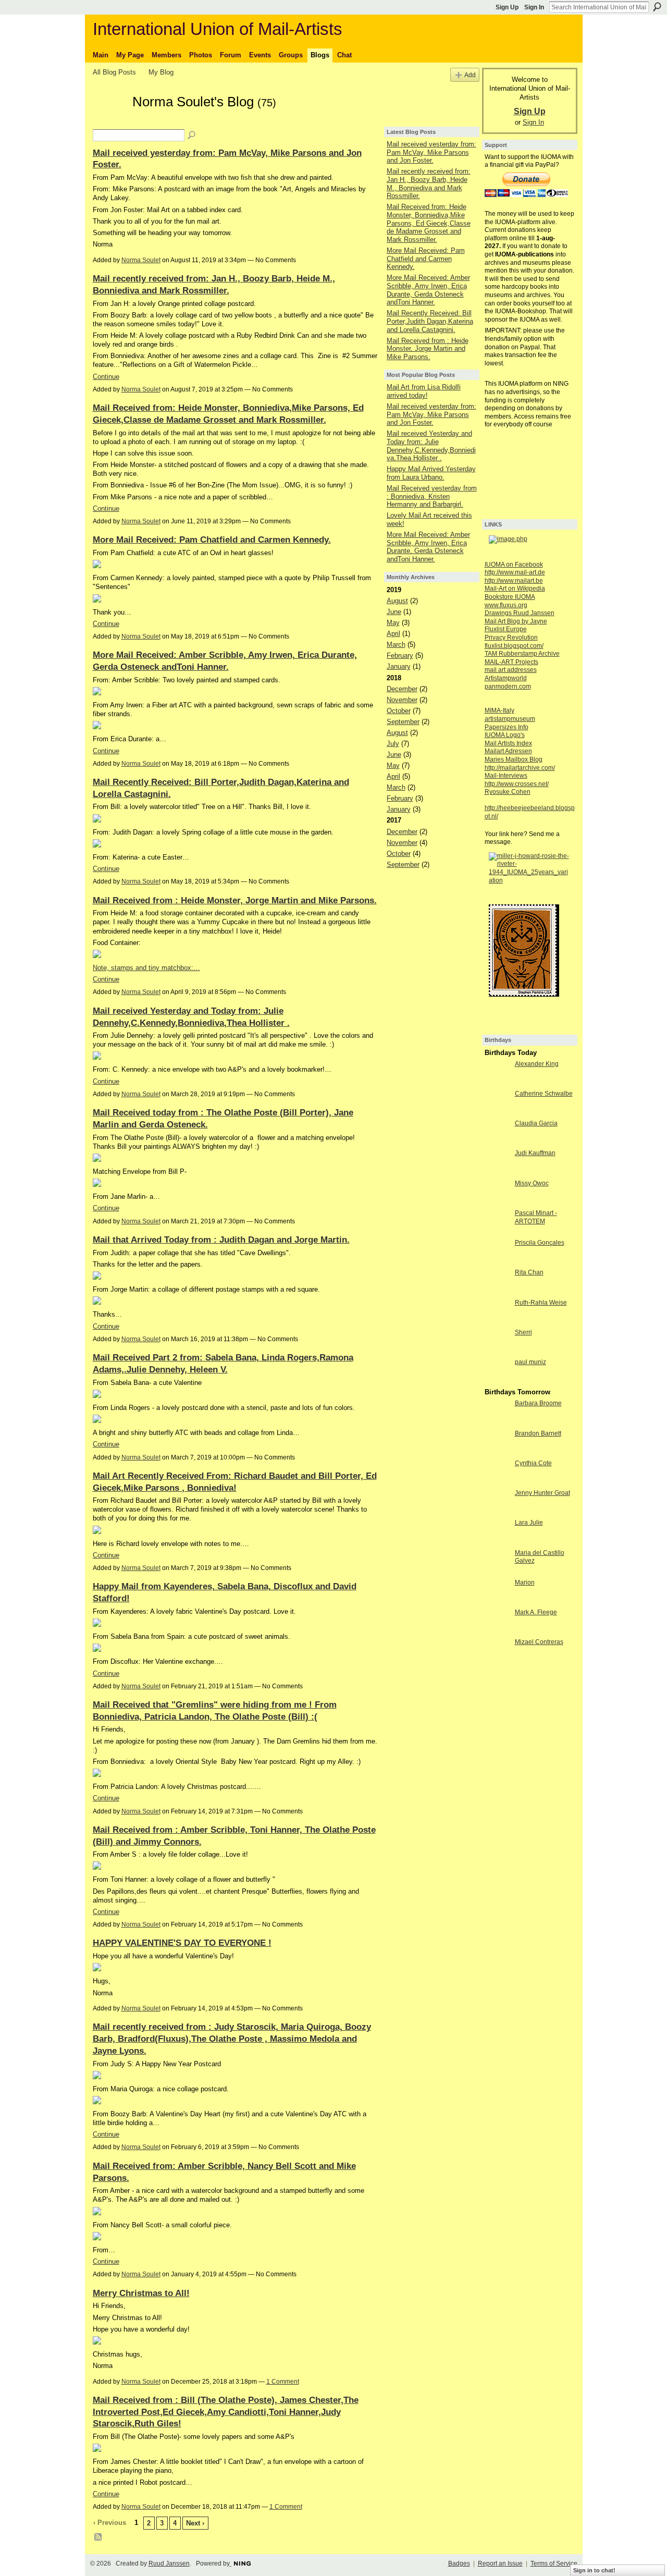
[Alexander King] (497, 1083)
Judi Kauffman (535, 1153)
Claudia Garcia (536, 1123)
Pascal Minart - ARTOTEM (536, 1217)
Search (657, 7)
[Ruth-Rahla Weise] (497, 1322)
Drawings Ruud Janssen (520, 613)
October (399, 711)
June (394, 612)
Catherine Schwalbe (544, 1094)
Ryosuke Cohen (508, 792)
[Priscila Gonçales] (497, 1262)
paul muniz (530, 1362)
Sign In (534, 7)
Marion (525, 1583)
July (393, 744)
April (393, 634)
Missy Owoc (532, 1183)
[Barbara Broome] (497, 1422)
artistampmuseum (510, 719)
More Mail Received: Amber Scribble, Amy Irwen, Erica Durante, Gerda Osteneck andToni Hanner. (428, 290)
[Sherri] (497, 1351)
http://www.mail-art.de (515, 572)
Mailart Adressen (508, 751)
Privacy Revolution (511, 637)
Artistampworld (506, 678)
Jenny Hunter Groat (542, 1493)
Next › (195, 2523)
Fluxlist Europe (506, 629)
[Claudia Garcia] (497, 1142)
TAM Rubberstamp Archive (522, 654)
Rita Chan (529, 1272)
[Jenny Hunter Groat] (497, 1512)
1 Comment (283, 2382)
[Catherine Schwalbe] (497, 1113)
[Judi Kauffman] (497, 1172)
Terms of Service (554, 2563)
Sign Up (507, 7)
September (403, 722)
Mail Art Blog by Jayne (516, 621)
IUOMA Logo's (505, 735)
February (400, 655)
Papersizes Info (507, 727)
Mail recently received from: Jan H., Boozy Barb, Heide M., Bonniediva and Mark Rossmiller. (429, 183)
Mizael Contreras (539, 1642)
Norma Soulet (141, 260)
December (402, 689)
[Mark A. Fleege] (497, 1631)
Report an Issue (500, 2563)
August (397, 601)
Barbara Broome (538, 1403)
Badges (459, 2563)
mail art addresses (511, 670)
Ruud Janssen (169, 2563)
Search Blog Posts (192, 136)
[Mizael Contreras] (497, 1661)
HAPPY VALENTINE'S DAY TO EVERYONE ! (182, 1943)
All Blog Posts (114, 72)
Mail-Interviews (506, 776)
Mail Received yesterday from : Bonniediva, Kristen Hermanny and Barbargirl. (432, 496)
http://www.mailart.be (514, 581)
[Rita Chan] (497, 1291)
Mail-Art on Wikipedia (515, 588)
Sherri (523, 1332)
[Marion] (497, 1602)
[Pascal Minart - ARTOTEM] (497, 1232)
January (399, 666)
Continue (106, 377)
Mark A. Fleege (536, 1612)
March (396, 645)
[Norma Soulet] (109, 120)
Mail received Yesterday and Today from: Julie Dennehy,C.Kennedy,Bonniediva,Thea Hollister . (431, 446)
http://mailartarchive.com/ (520, 768)
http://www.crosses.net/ (517, 784)
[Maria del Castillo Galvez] (497, 1572)
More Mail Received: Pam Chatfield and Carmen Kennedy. (212, 539)
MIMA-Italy (499, 710)
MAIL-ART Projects (511, 662)
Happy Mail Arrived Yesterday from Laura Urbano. (431, 473)
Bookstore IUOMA (510, 597)
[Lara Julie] (497, 1542)
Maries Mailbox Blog (514, 759)
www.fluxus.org (506, 605)
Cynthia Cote (533, 1463)
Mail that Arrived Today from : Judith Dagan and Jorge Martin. (221, 1240)
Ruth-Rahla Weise (541, 1303)
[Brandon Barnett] (497, 1452)
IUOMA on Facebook (514, 565)
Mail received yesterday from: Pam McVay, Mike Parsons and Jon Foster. (431, 152)
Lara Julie (529, 1523)
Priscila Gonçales (540, 1243)
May (393, 623)
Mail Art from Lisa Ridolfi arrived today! (424, 391)
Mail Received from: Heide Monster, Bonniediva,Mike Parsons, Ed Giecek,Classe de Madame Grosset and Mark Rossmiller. (429, 223)
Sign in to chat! (594, 2570)
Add (470, 75)
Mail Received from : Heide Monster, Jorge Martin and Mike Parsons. (235, 900)
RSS (98, 2537)
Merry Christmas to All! (141, 2293)
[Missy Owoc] (497, 1202)
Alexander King (537, 1064)
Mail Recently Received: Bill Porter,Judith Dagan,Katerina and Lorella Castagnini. (430, 321)
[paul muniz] (497, 1381)
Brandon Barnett (538, 1433)
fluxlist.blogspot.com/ (514, 646)
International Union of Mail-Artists (218, 29)
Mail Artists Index (508, 743)
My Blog (161, 72)
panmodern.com (508, 686)
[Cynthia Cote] (497, 1482)
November (402, 700)
